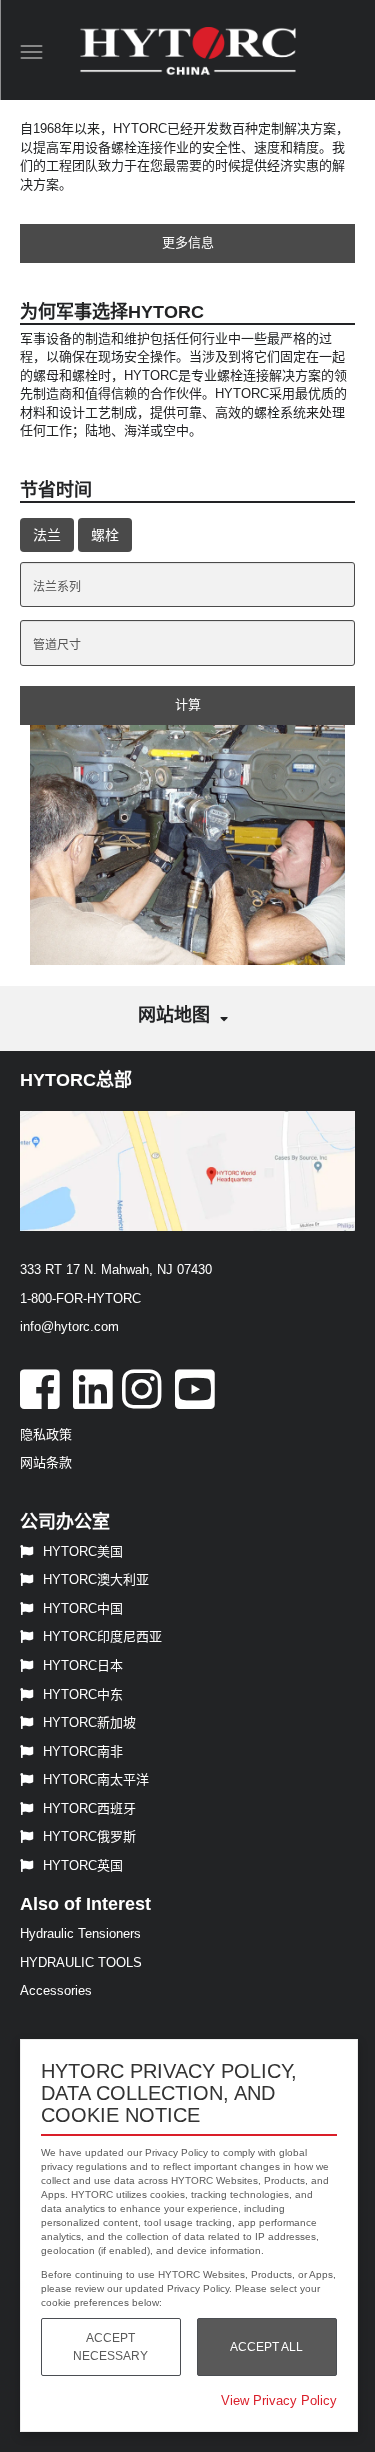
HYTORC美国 (83, 1551)
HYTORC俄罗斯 (89, 1836)
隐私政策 (46, 1434)
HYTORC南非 (83, 1751)
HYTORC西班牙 (89, 1808)
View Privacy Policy (279, 2400)
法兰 (47, 535)
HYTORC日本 (83, 1665)
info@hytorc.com (69, 1326)
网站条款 (46, 1462)
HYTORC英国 (83, 1865)
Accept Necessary (110, 2347)
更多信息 (188, 242)
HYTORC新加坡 (89, 1722)
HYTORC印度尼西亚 (102, 1636)
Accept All (266, 2347)
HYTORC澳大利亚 (96, 1579)
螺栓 (105, 535)
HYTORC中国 (83, 1608)
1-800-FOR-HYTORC (80, 1298)
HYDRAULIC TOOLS (81, 1962)
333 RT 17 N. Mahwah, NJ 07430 (116, 1269)
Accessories (56, 1990)
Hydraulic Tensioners (80, 1933)
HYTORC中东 (83, 1694)
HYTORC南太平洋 (96, 1779)
